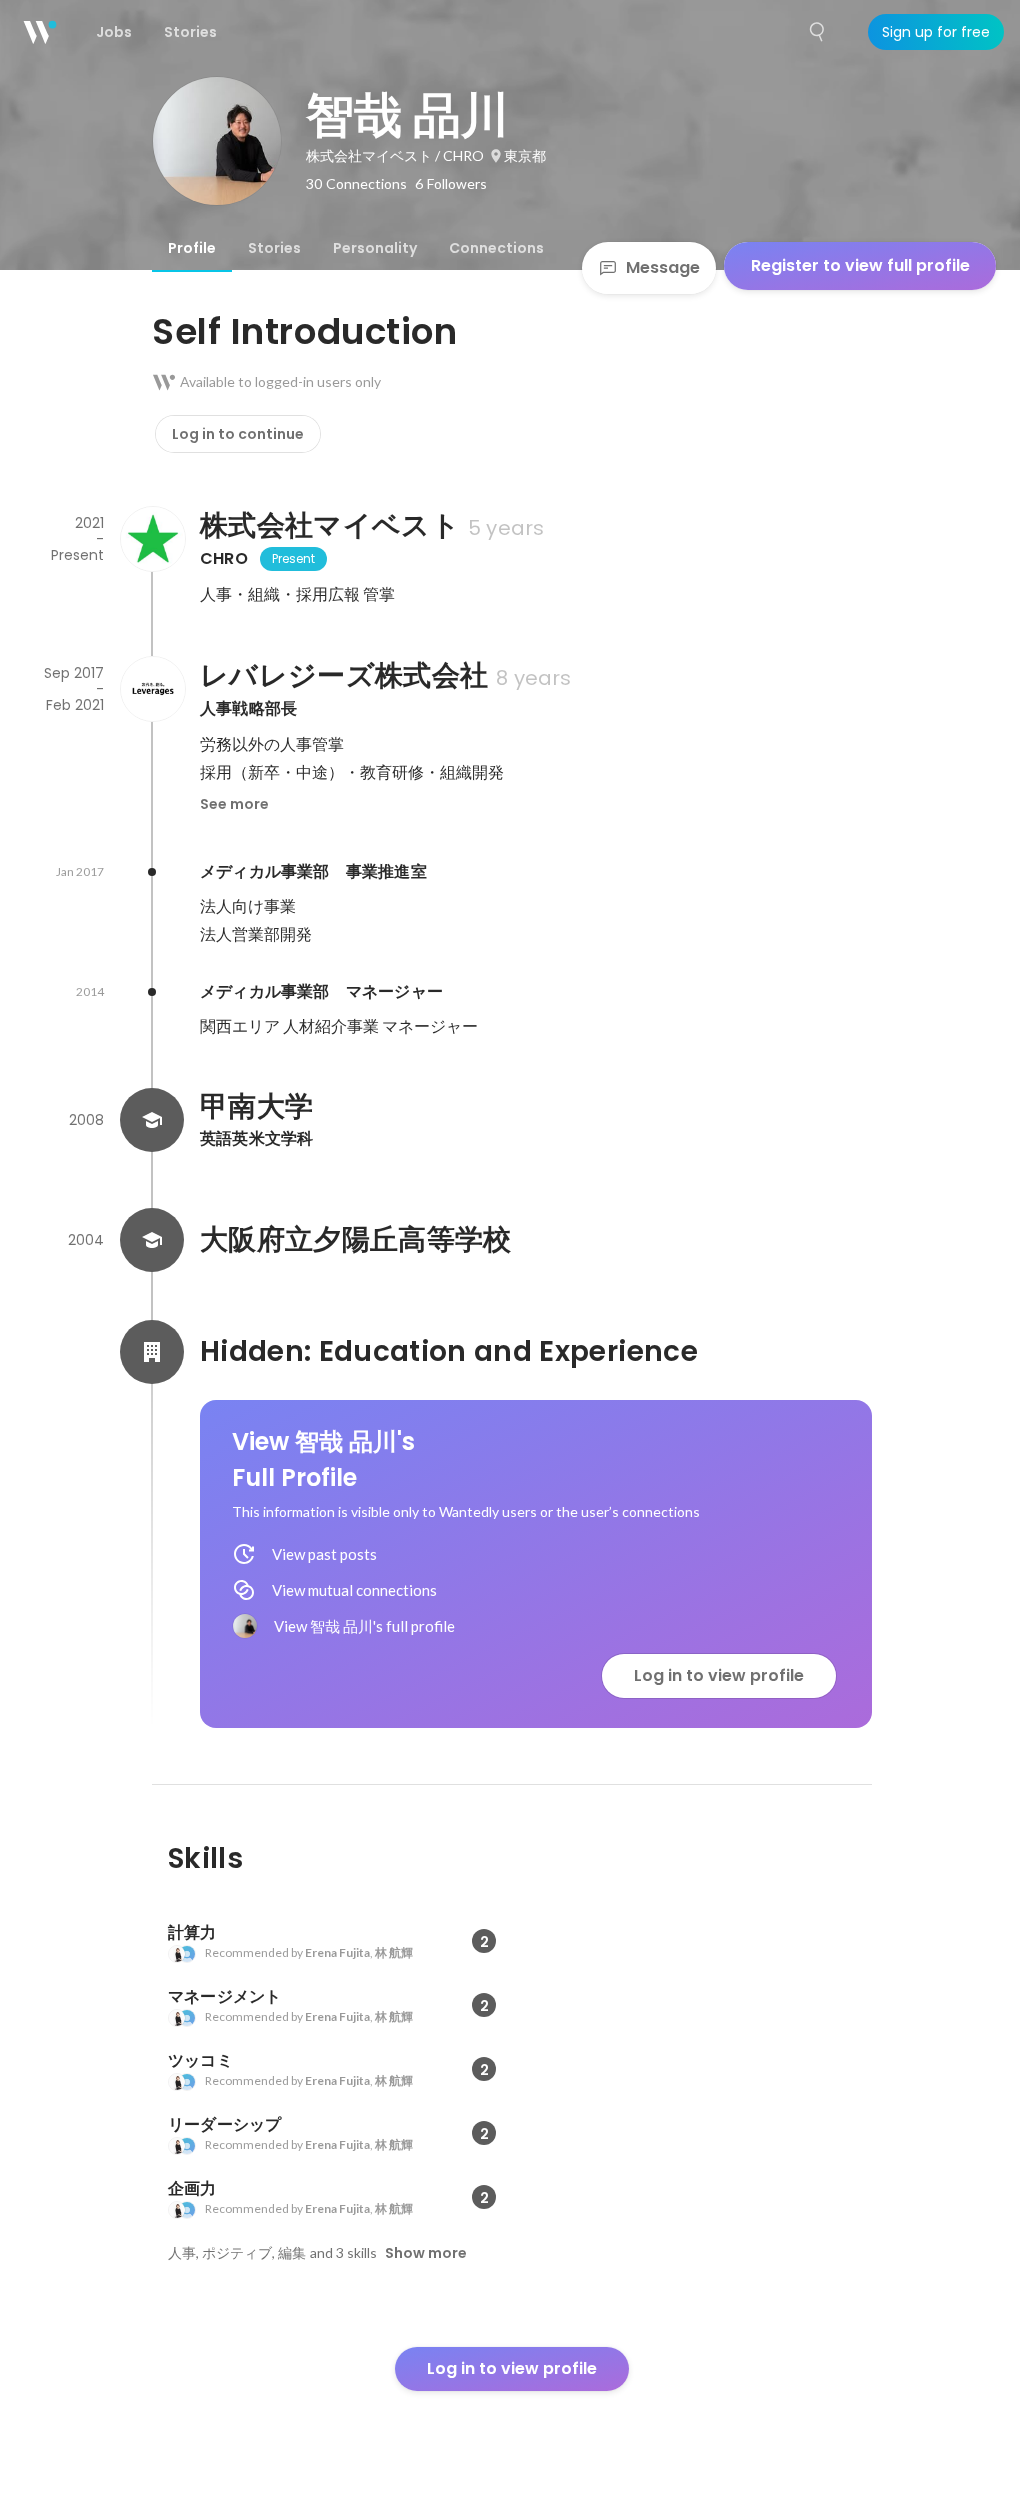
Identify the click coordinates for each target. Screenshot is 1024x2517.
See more (234, 804)
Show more (426, 2253)
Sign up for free (936, 32)
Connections (496, 248)
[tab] (192, 248)
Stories (274, 248)
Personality (375, 248)
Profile (192, 248)
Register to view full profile (860, 265)
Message (663, 267)
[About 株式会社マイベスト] (152, 539)
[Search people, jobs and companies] (818, 32)
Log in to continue (238, 434)
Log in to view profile (719, 1675)
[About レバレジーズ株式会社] (152, 689)
